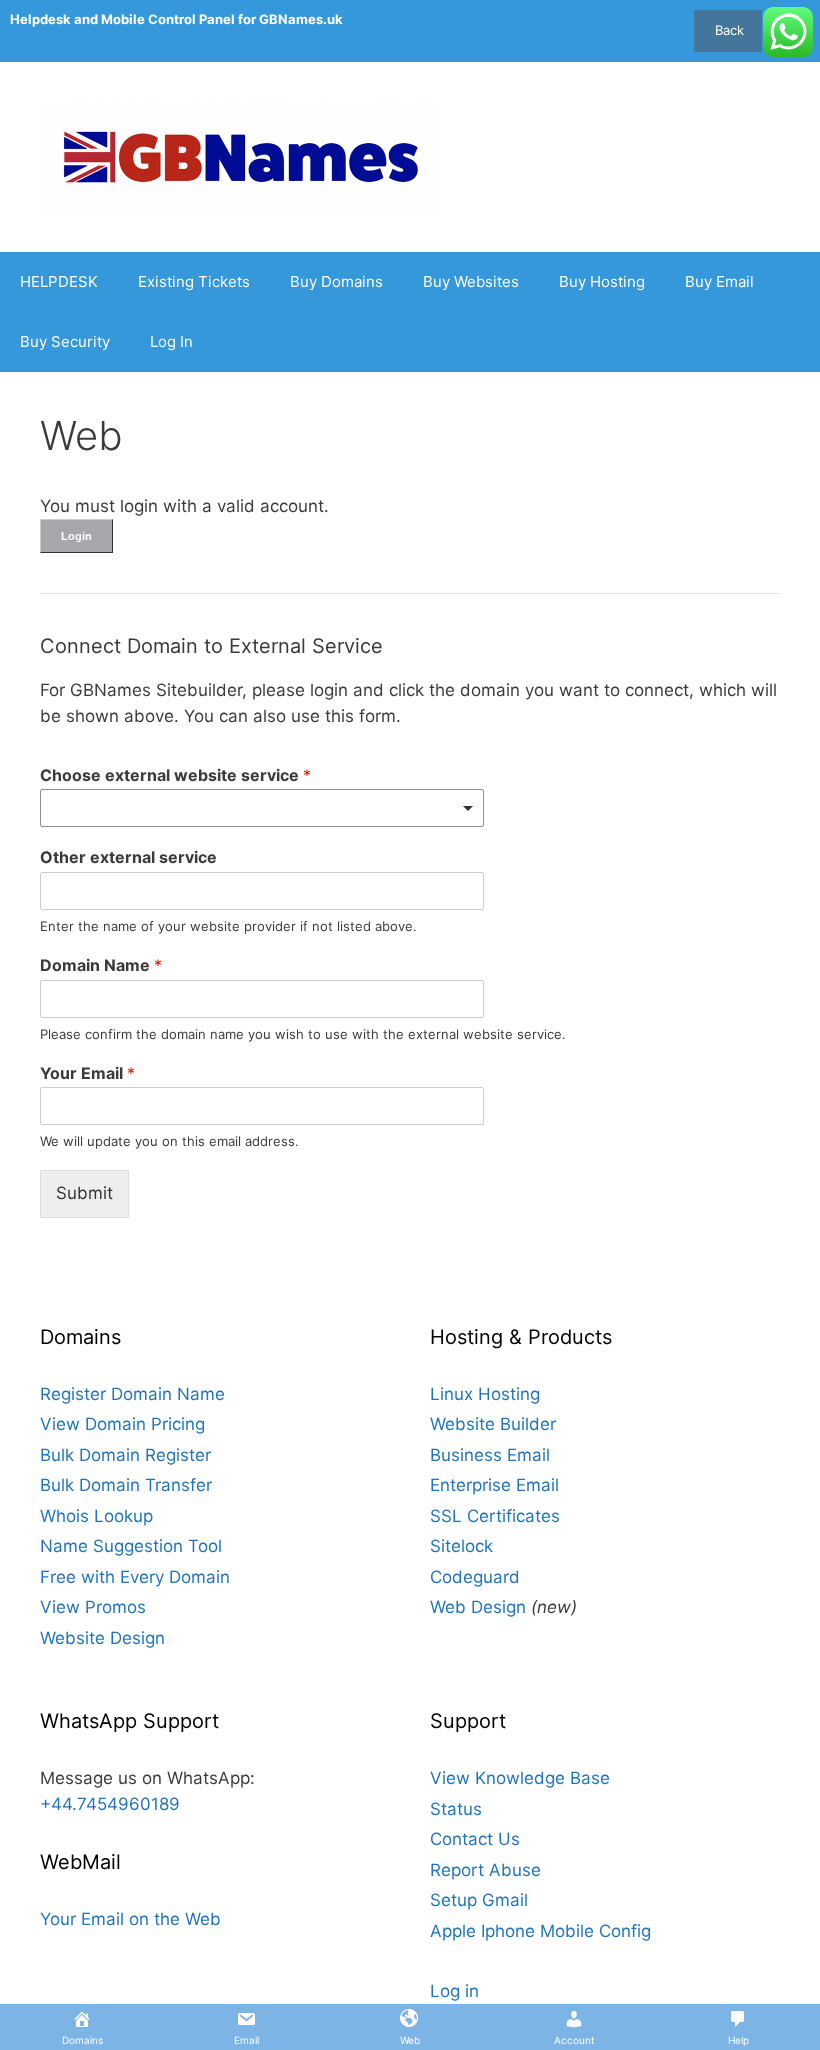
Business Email (490, 1455)
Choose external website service (175, 775)
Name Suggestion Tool (131, 1546)
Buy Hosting (602, 281)
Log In (171, 341)
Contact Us (475, 1839)
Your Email (87, 1073)
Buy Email (719, 281)
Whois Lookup (96, 1516)
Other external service (128, 857)
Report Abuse (485, 1870)
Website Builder (493, 1424)
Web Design (478, 1607)
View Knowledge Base (520, 1778)
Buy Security (65, 341)
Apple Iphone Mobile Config (540, 1931)
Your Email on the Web (130, 1919)
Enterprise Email (494, 1485)
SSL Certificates (495, 1516)
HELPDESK (59, 281)
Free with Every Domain (135, 1577)
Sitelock (461, 1546)
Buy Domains (336, 281)
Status (456, 1809)
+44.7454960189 (110, 1804)
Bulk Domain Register (125, 1455)
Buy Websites (471, 281)
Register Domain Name (132, 1394)
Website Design (102, 1638)
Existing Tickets (194, 281)
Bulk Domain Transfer (126, 1485)
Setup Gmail (479, 1900)
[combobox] (262, 808)
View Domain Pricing (122, 1424)
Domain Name (101, 965)
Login (76, 536)
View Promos (93, 1607)
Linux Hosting (485, 1394)
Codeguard (475, 1577)
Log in (454, 1991)
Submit (84, 1193)
